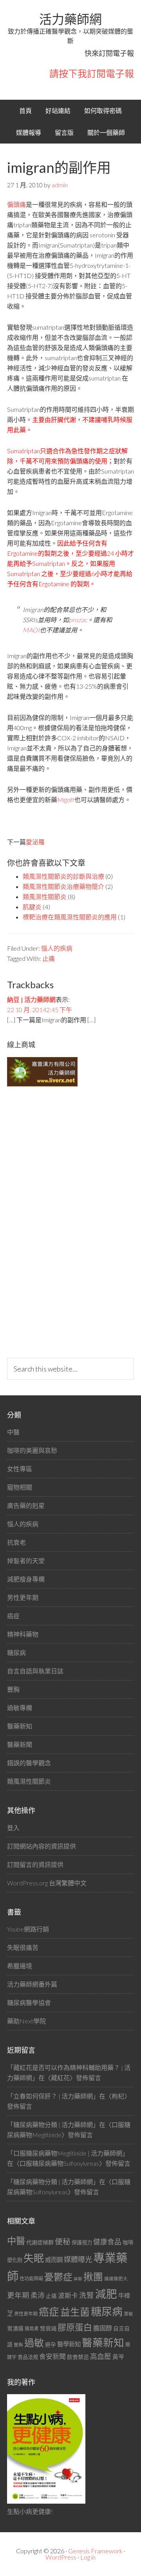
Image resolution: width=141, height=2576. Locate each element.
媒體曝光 (78, 2259)
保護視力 (82, 2242)
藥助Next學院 (26, 2021)
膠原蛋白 (75, 2327)
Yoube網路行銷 (28, 1929)
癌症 (13, 1616)
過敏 (34, 2343)
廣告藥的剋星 (26, 1505)
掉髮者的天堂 (26, 1561)
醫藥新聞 (20, 1744)
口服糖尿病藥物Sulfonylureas (59, 2163)
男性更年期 (23, 1597)
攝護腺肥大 (116, 2279)
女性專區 (20, 1469)
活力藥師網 (70, 19)
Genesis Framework (95, 2551)
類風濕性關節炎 (45, 897)
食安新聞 (52, 2356)
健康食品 (107, 2242)
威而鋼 (54, 2260)
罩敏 (128, 2314)
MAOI (31, 630)
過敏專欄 (20, 1708)
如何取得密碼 (103, 110)
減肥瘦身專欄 (26, 1579)
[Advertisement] (66, 1222)
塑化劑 (15, 2260)
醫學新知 (69, 2344)
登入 (13, 1828)
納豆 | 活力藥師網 (31, 999)
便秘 (63, 2241)
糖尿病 (16, 1652)
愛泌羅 (35, 842)
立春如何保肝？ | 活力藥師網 (53, 2096)
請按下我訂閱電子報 (92, 73)
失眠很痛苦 (23, 1947)
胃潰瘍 (15, 2328)
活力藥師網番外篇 (32, 1984)
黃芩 (118, 2357)
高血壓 (101, 2356)
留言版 (64, 132)
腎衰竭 (48, 2328)
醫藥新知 (20, 1726)
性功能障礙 (31, 2279)
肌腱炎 (32, 907)
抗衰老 (16, 1542)
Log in (88, 2557)
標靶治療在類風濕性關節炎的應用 (70, 917)
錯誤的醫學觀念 (29, 1763)
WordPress (61, 2557)
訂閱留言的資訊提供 (35, 1864)
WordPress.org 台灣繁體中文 (47, 1883)
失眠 (34, 2258)
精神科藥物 (23, 1634)
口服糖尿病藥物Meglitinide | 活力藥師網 (68, 2153)
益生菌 (75, 2312)
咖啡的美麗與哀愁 (32, 1450)
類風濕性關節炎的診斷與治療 (63, 876)
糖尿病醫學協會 (29, 2002)
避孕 (51, 2344)
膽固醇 (103, 2328)
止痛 (49, 958)
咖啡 (128, 2242)
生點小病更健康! (30, 2511)
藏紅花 (60, 2078)
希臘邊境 (20, 1966)
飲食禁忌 (78, 2357)
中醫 (13, 1432)
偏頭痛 (16, 204)
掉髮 (78, 2279)
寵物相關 (20, 1487)
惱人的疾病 (57, 948)
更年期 (18, 2295)
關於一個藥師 (106, 132)
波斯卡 (68, 2295)
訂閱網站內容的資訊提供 (42, 1846)
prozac (78, 620)
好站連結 (58, 110)
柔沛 (38, 2295)
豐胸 (13, 1689)
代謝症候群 (40, 2242)
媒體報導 (29, 132)
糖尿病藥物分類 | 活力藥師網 (53, 2125)
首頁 (25, 110)
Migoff (66, 800)
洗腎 (87, 2295)
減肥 (106, 2294)
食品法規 (28, 2357)
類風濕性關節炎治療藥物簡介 (63, 886)
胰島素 (32, 2329)
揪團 (93, 2277)
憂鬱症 (58, 2277)
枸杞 (118, 2096)
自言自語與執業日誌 (35, 1671)
